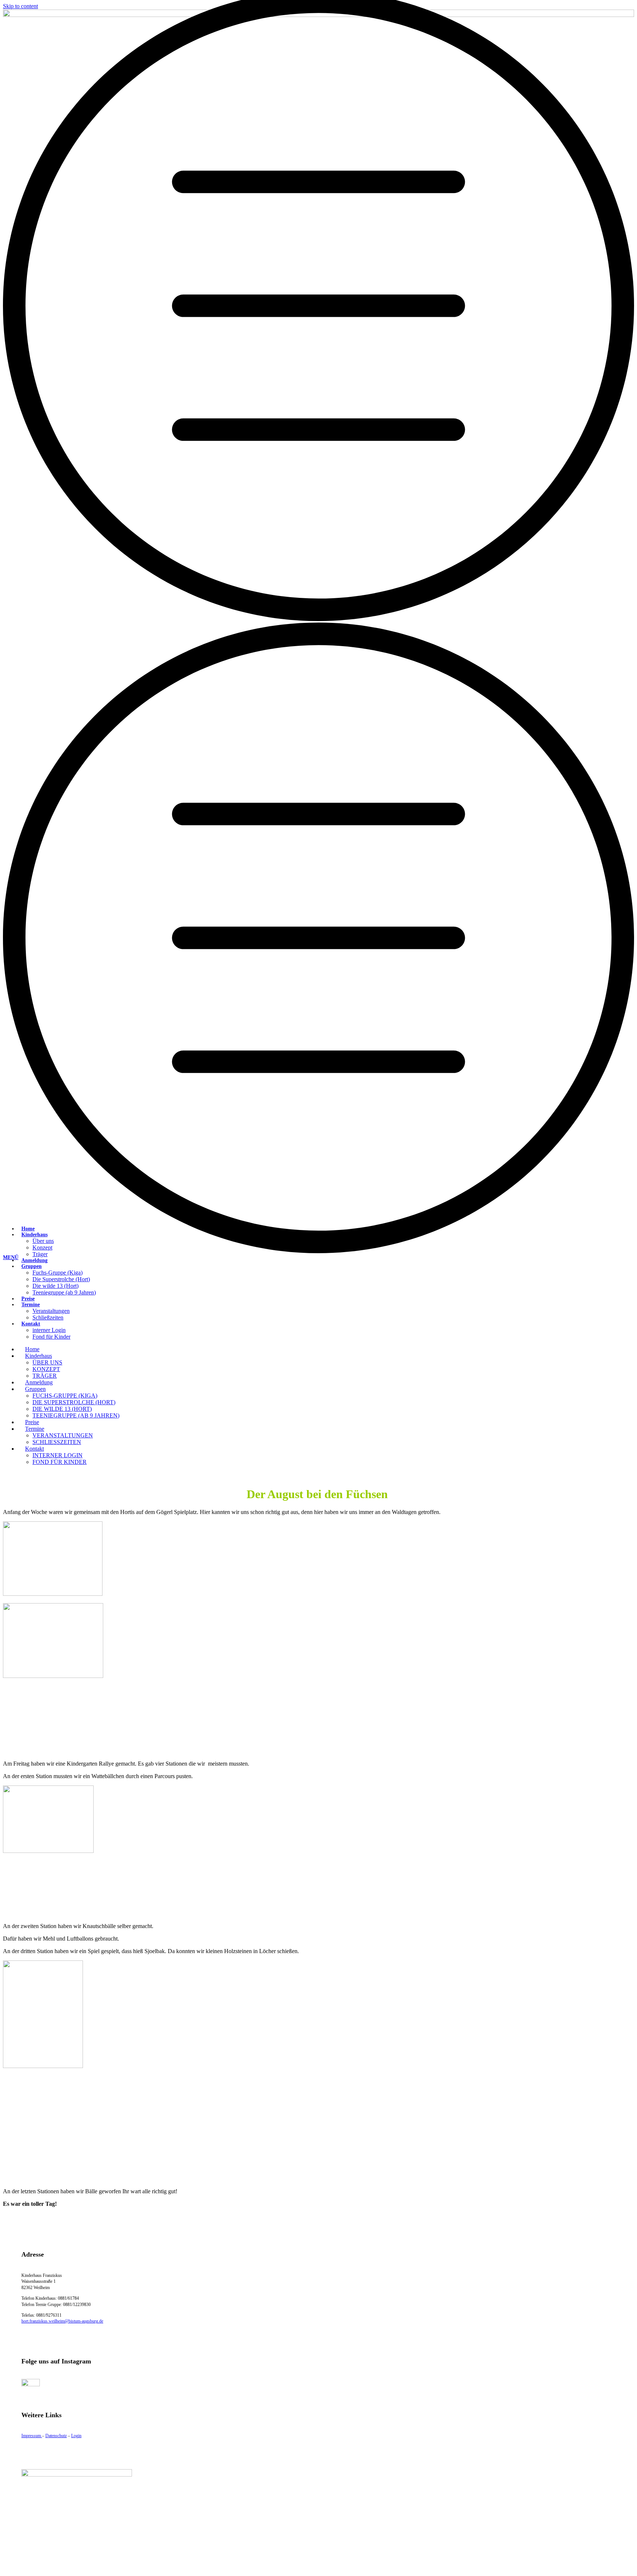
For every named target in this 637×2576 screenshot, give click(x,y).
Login (76, 2436)
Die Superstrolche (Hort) (61, 1279)
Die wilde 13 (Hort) (55, 1286)
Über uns (43, 1241)
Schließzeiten (48, 1317)
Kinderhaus (34, 1235)
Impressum (32, 2436)
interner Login (49, 1330)
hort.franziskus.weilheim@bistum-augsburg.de (62, 2321)
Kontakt (31, 1324)
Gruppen (32, 1266)
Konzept (42, 1247)
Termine (31, 1305)
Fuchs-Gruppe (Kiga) (58, 1273)
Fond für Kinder (51, 1337)
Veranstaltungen (51, 1311)
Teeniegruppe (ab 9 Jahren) (64, 1292)
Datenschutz (56, 2436)
